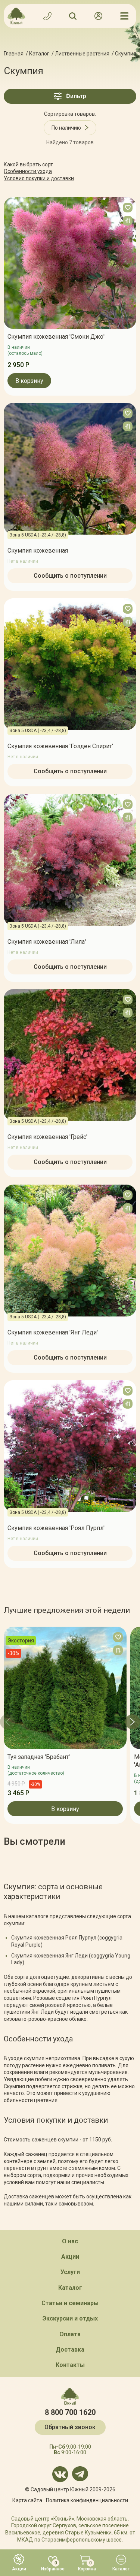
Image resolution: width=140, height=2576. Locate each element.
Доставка (70, 2350)
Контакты (70, 2365)
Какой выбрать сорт (28, 164)
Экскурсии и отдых (70, 2318)
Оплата (70, 2334)
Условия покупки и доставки (39, 178)
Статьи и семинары (70, 2303)
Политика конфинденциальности (87, 2500)
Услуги (70, 2272)
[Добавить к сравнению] (128, 221)
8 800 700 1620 (70, 2412)
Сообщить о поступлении (70, 576)
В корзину (29, 380)
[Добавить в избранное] (128, 208)
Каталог (70, 2288)
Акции (70, 2257)
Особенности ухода (28, 171)
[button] (7, 1722)
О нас (70, 2241)
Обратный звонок (70, 2427)
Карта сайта (27, 2500)
